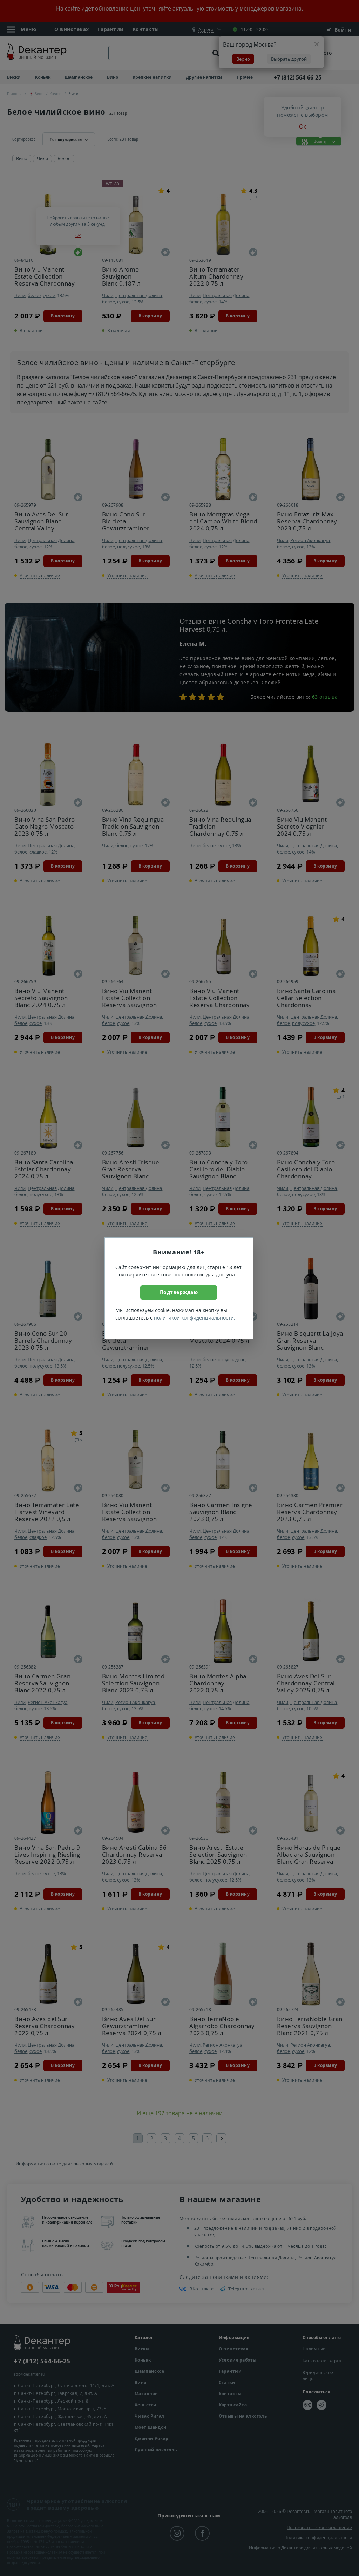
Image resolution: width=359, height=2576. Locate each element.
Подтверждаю (179, 1292)
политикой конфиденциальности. (195, 1318)
